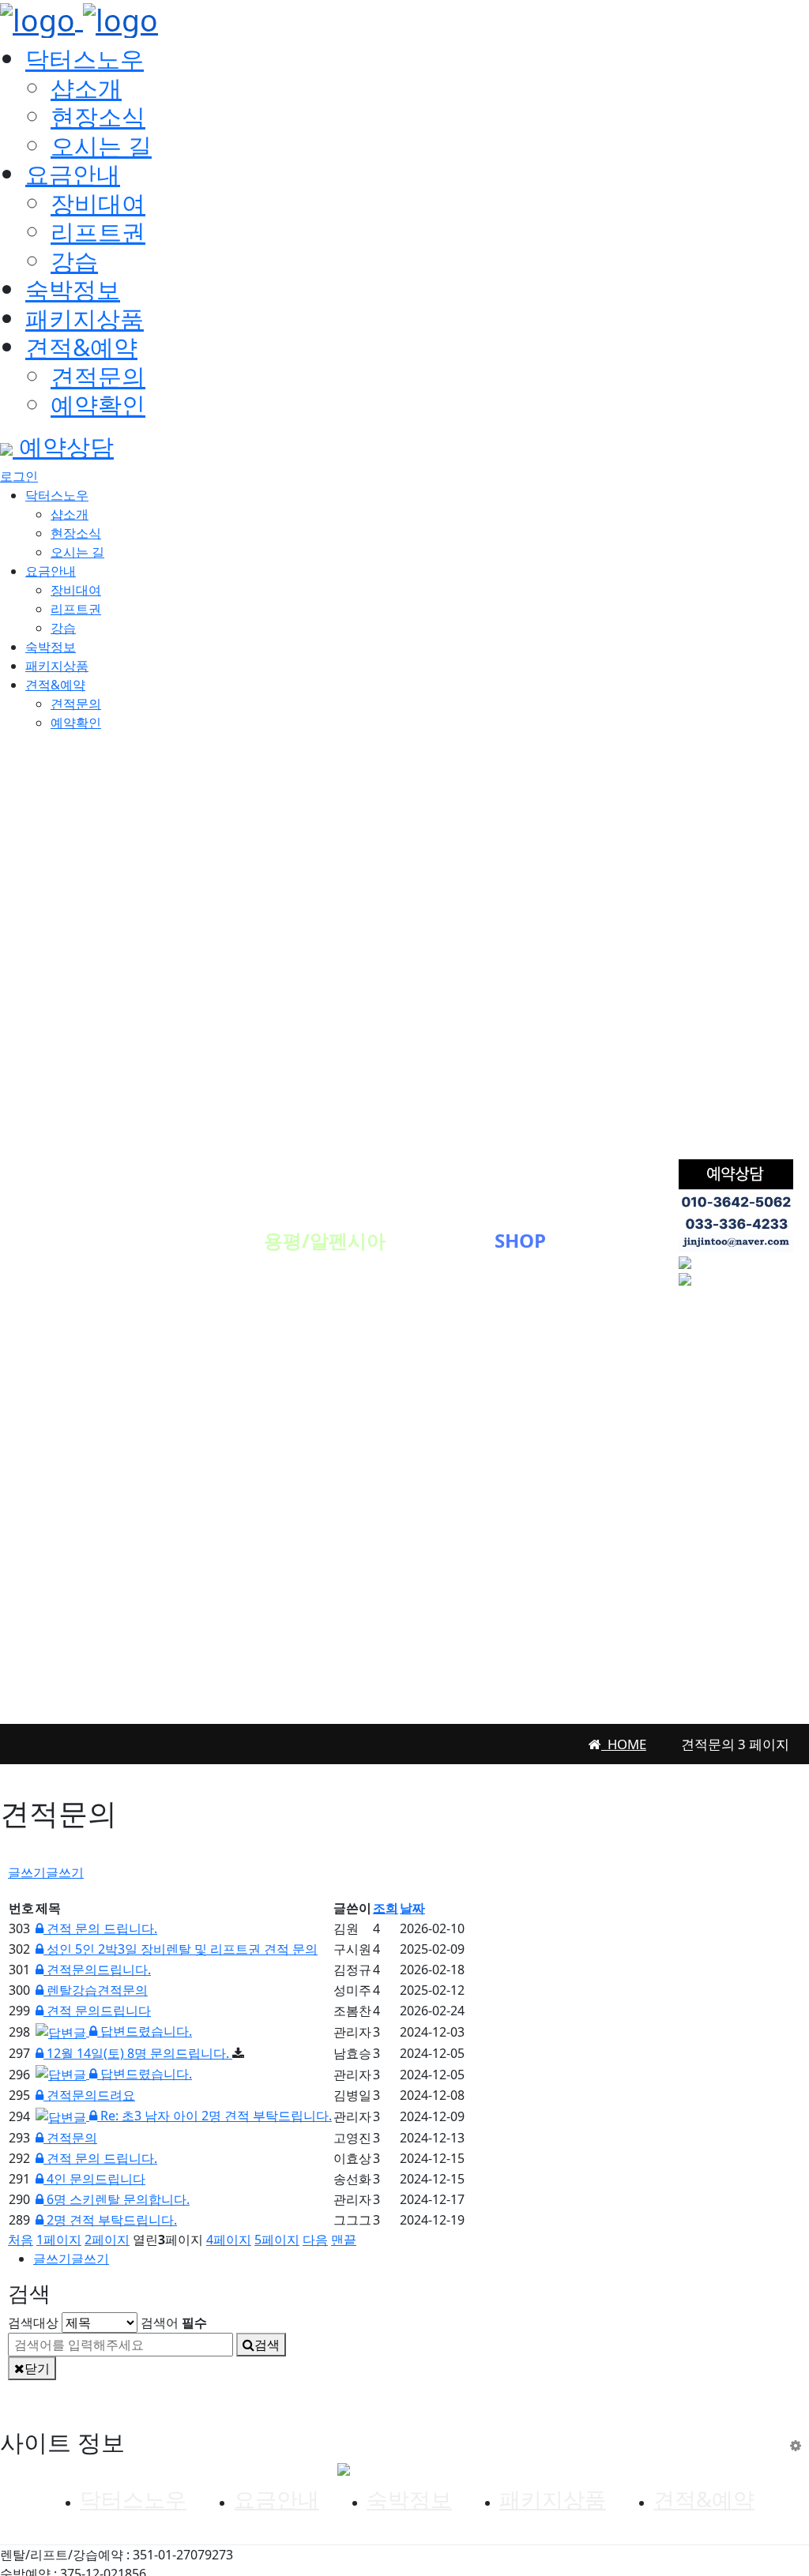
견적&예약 (81, 347)
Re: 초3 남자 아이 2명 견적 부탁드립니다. (214, 2116)
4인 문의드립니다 (94, 2179)
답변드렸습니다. (145, 2031)
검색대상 (33, 2323)
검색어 (174, 2323)
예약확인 (98, 404)
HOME (624, 1744)
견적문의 (98, 376)
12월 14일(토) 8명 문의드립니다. (138, 2053)
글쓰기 (46, 1872)
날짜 (412, 1908)
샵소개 (86, 88)
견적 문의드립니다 (97, 2011)
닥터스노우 (85, 58)
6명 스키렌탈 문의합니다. (117, 2199)
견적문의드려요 (89, 2095)
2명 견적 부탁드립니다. (110, 2220)
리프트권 (98, 231)
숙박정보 (73, 289)
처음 (21, 2240)
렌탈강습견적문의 (96, 1990)
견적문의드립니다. (97, 1970)
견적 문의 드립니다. (100, 1928)
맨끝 (344, 2240)
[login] (796, 2445)
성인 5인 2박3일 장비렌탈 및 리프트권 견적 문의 (181, 1949)
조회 (386, 1908)
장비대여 (98, 203)
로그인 (19, 476)
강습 (74, 261)
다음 (315, 2240)
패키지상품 (85, 318)
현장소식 (98, 116)
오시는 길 (101, 145)
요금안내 (73, 174)
